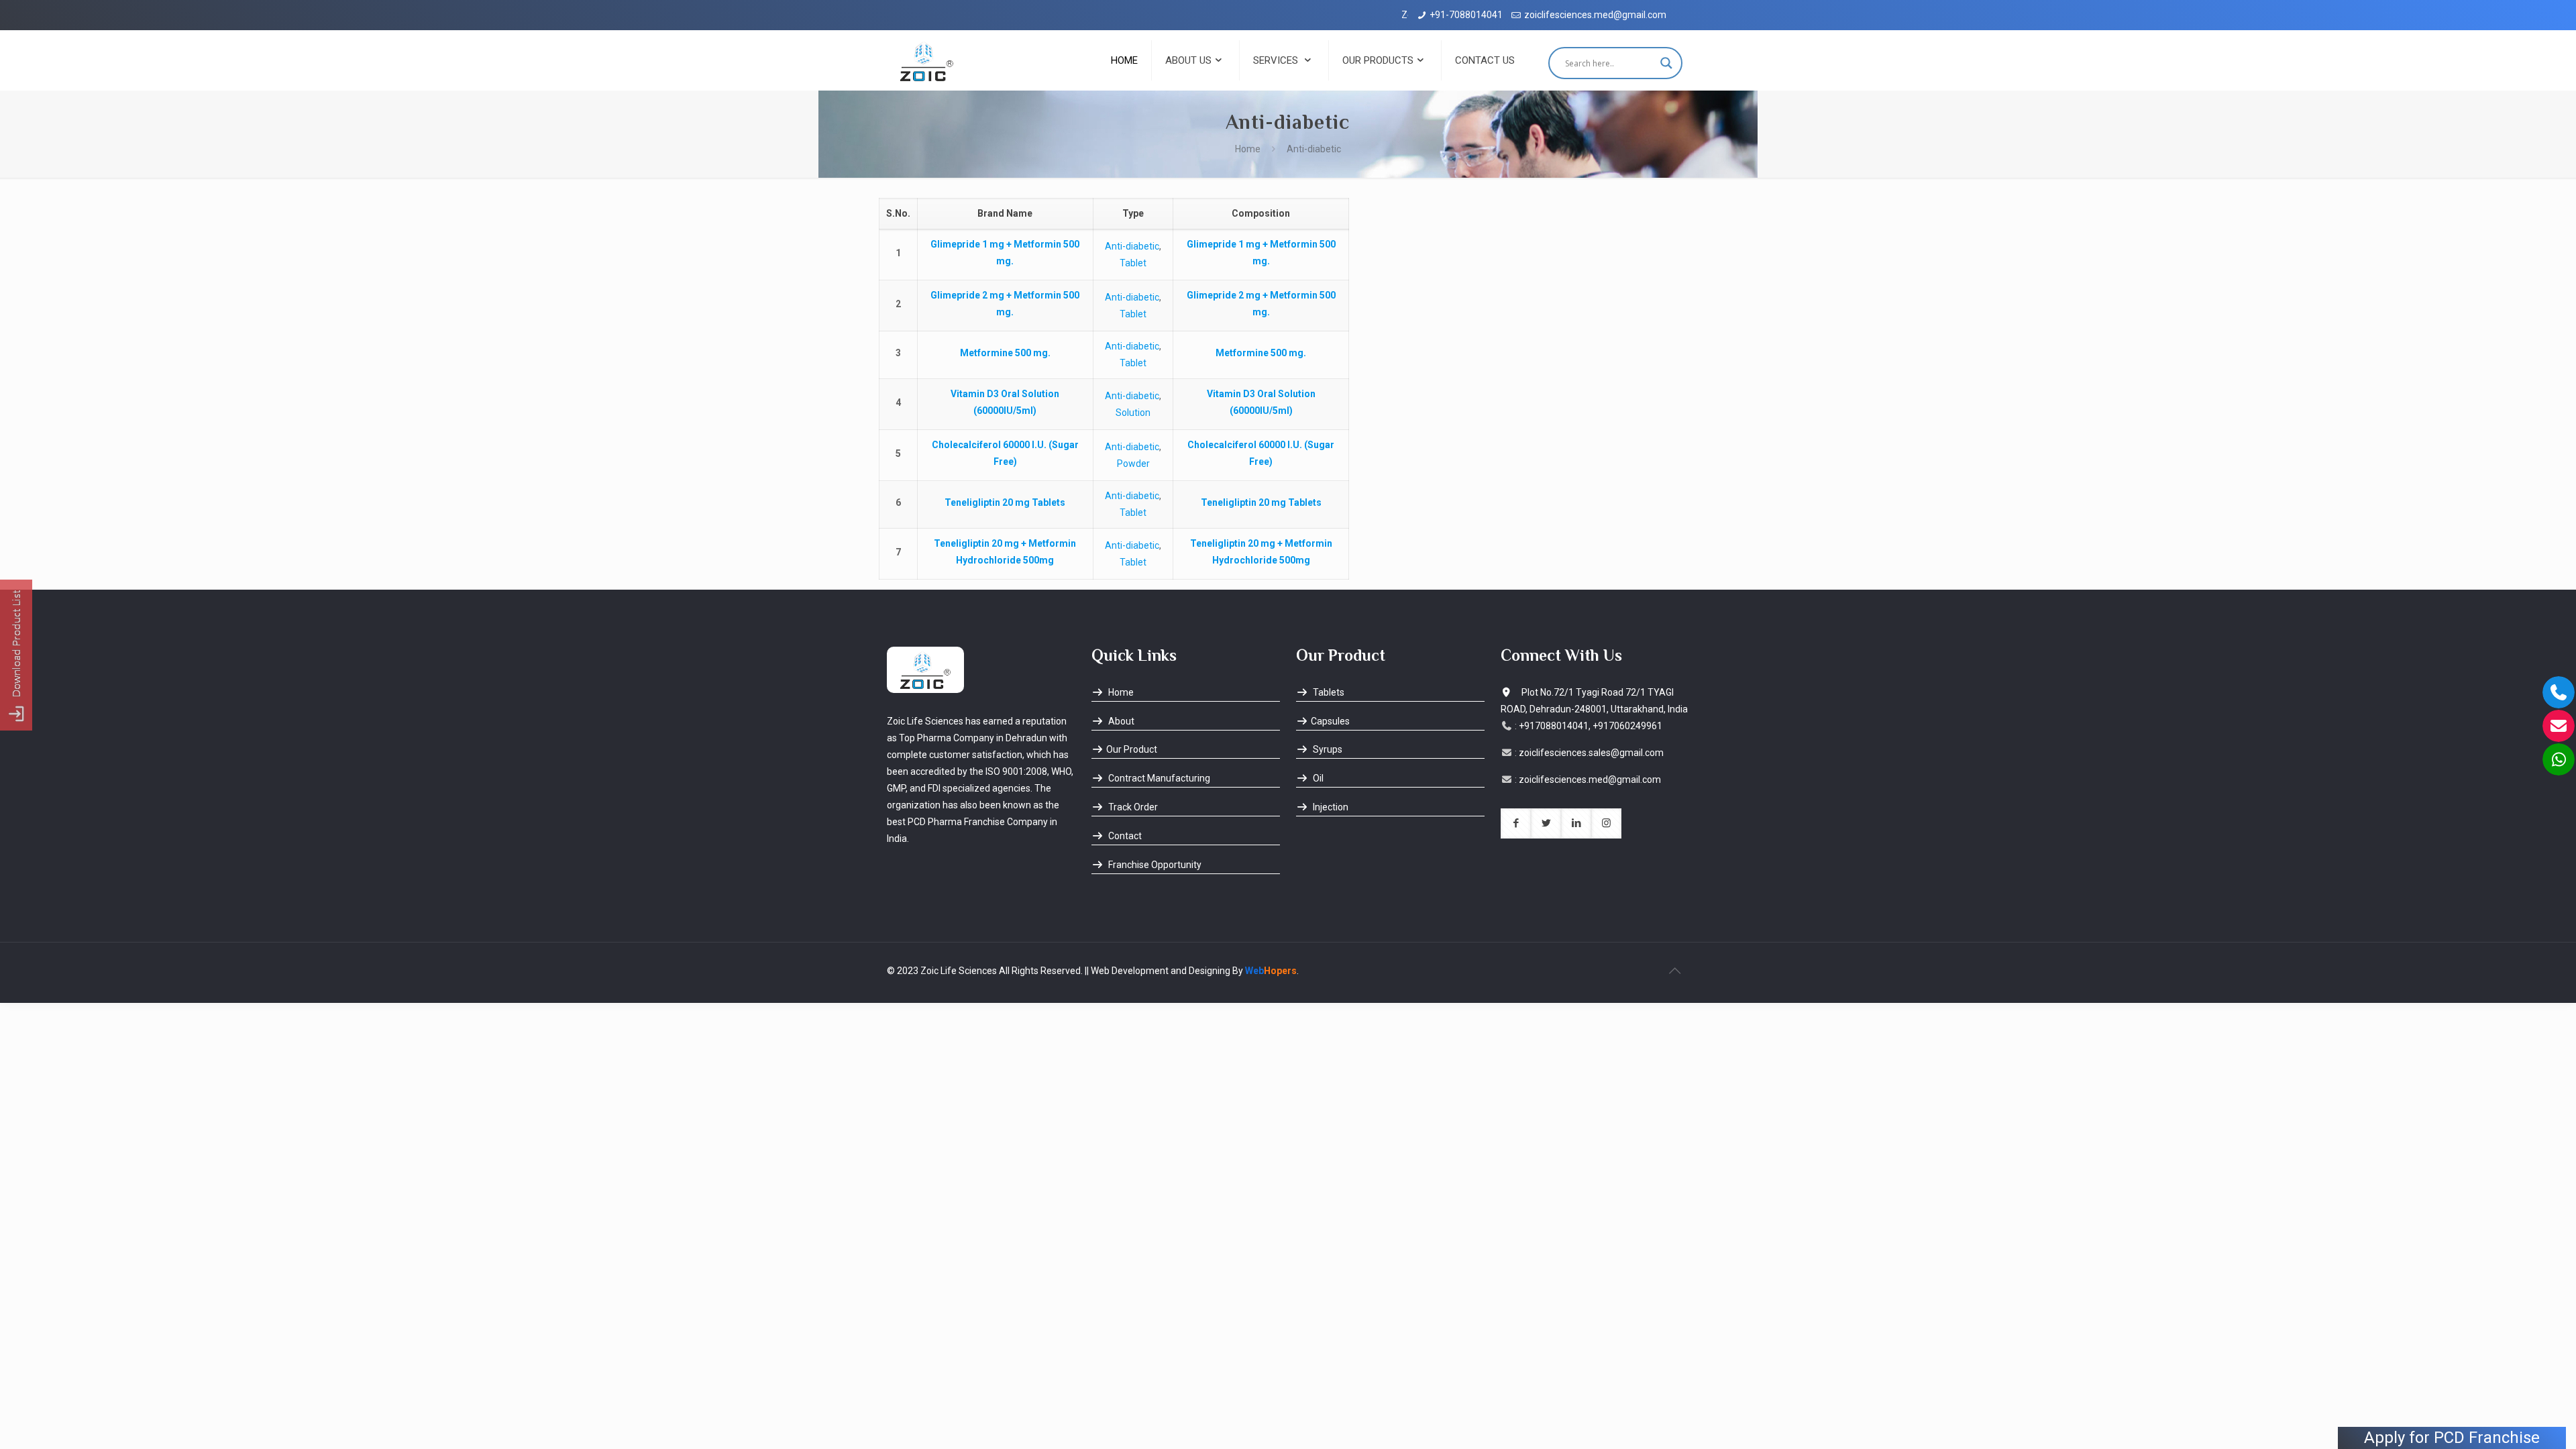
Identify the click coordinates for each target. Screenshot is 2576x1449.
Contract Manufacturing (1158, 778)
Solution (1133, 413)
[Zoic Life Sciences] (927, 60)
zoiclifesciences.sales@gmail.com (1591, 753)
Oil (1317, 778)
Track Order (1132, 807)
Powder (1133, 464)
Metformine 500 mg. (1005, 353)
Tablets (1328, 692)
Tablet (1133, 263)
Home (1248, 149)
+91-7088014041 (1466, 15)
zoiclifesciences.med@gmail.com (1595, 15)
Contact (1124, 836)
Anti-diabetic (1132, 246)
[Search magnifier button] (1666, 63)
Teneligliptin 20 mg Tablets (1005, 502)
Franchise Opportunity (1154, 865)
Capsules (1330, 721)
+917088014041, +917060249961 (1591, 726)
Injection (1330, 807)
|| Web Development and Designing (1157, 971)
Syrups (1327, 749)
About (1120, 721)
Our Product (1132, 749)
